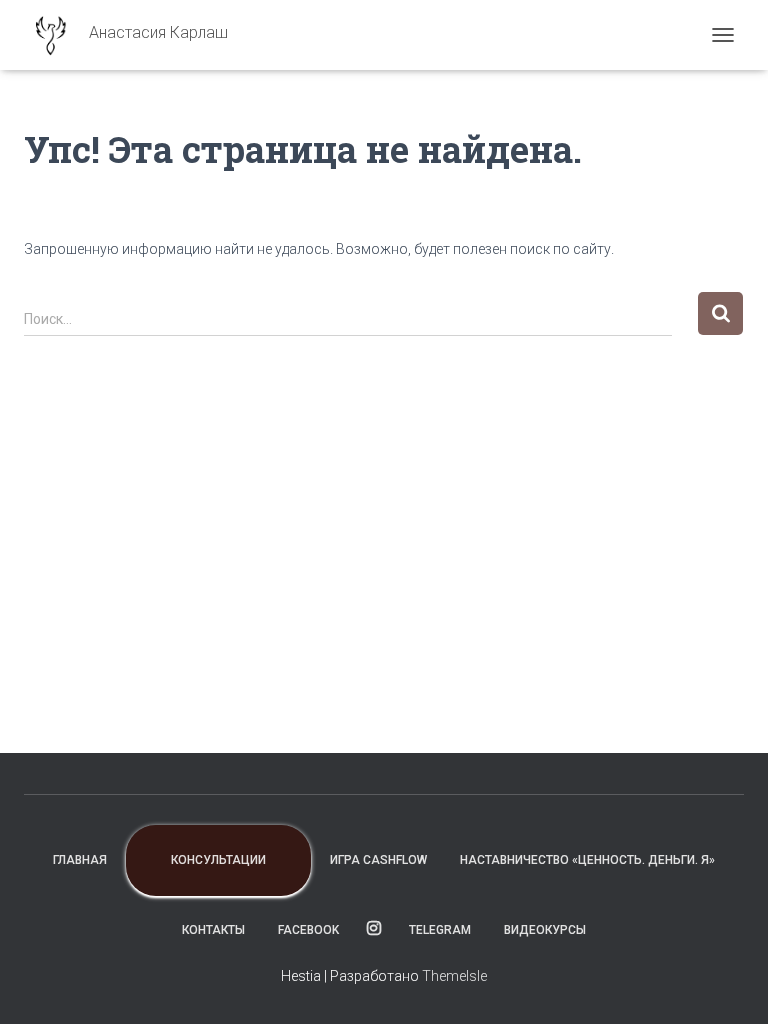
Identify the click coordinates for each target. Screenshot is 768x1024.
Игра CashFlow (378, 860)
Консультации (218, 860)
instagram (374, 929)
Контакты (213, 930)
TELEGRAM (440, 930)
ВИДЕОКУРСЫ (545, 930)
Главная (80, 860)
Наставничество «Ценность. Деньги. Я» (587, 860)
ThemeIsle (454, 976)
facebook (308, 930)
